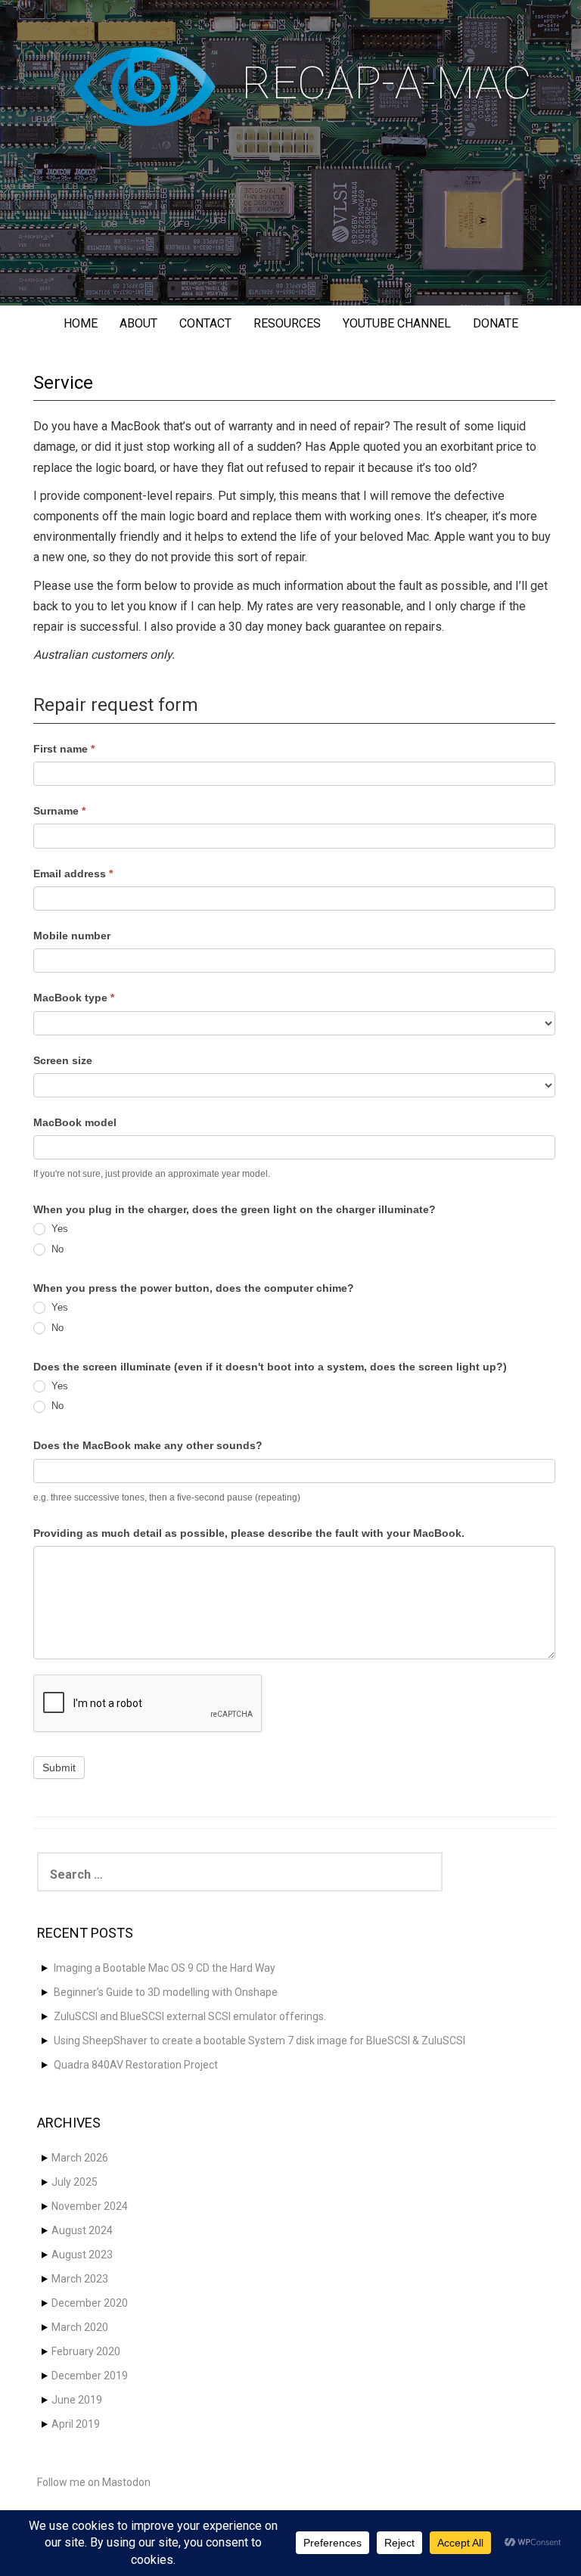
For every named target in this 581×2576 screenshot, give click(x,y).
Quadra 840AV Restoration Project (136, 2065)
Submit (59, 1768)
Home (81, 323)
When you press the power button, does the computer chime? (194, 1288)
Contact (205, 323)
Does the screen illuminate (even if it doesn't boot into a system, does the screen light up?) (270, 1367)
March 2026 (80, 2158)
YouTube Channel (397, 323)
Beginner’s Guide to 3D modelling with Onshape (166, 1992)
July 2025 (75, 2182)
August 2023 (82, 2255)
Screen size (63, 1060)
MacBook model (75, 1122)
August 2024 (82, 2230)
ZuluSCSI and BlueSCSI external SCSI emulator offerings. (190, 2016)
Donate (496, 323)
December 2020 (90, 2303)
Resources (287, 323)
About (138, 323)
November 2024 (90, 2206)
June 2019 (77, 2400)
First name (64, 749)
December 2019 (90, 2376)
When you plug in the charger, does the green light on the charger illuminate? (235, 1209)
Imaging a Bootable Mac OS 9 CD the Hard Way (165, 1968)
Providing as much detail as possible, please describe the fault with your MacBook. (249, 1533)
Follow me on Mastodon (94, 2482)
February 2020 (86, 2351)
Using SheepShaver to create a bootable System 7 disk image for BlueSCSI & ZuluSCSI (259, 2041)
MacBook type (74, 998)
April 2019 (76, 2424)
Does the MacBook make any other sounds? (148, 1445)
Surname (59, 811)
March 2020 (80, 2327)
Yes (58, 1229)
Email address (73, 874)
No (56, 1249)
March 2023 (80, 2279)
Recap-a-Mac (387, 83)
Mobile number (72, 936)
